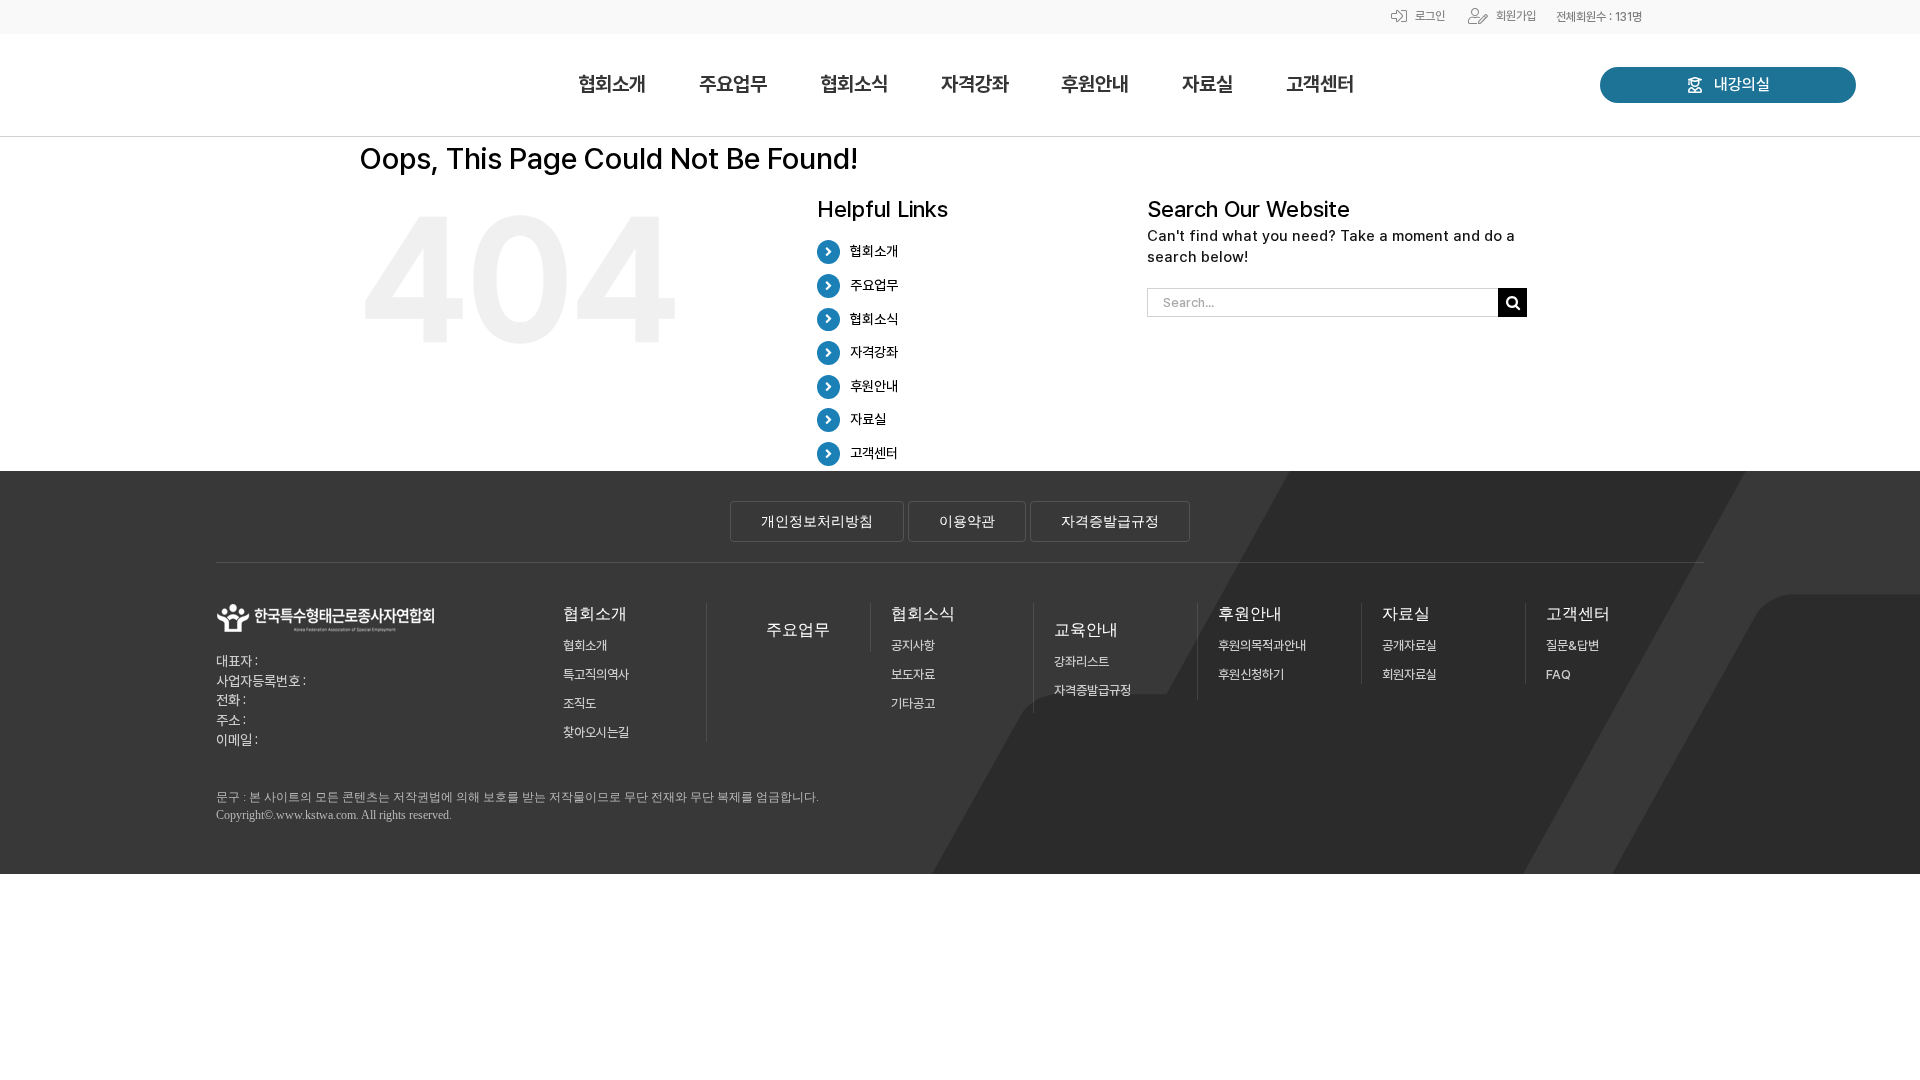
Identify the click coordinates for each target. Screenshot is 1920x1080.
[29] (326, 610)
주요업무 (874, 285)
